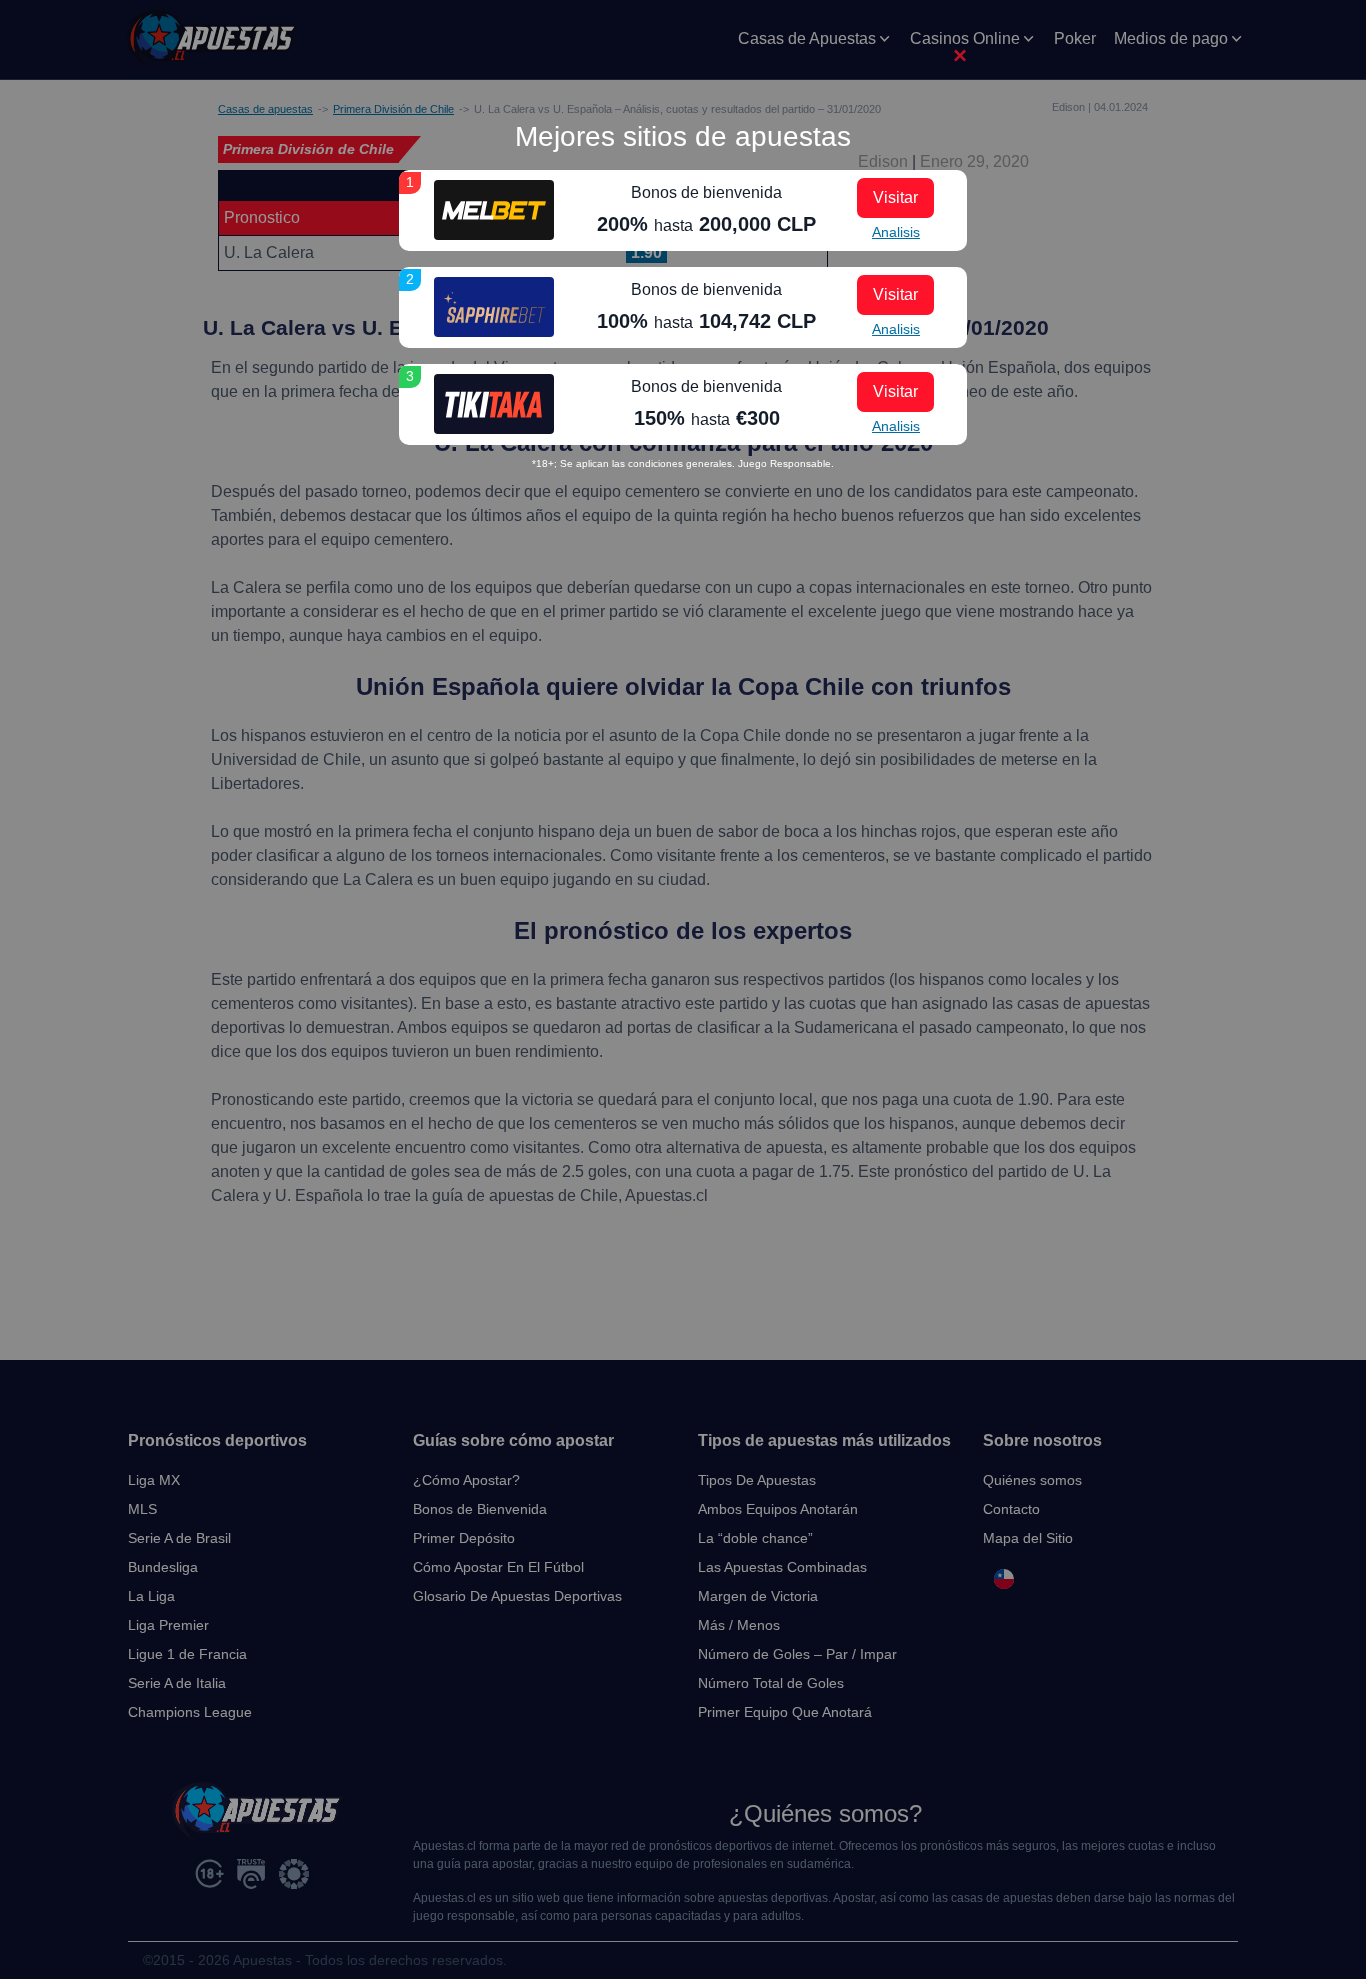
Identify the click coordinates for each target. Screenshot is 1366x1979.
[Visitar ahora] (494, 210)
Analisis (896, 232)
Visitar (895, 197)
